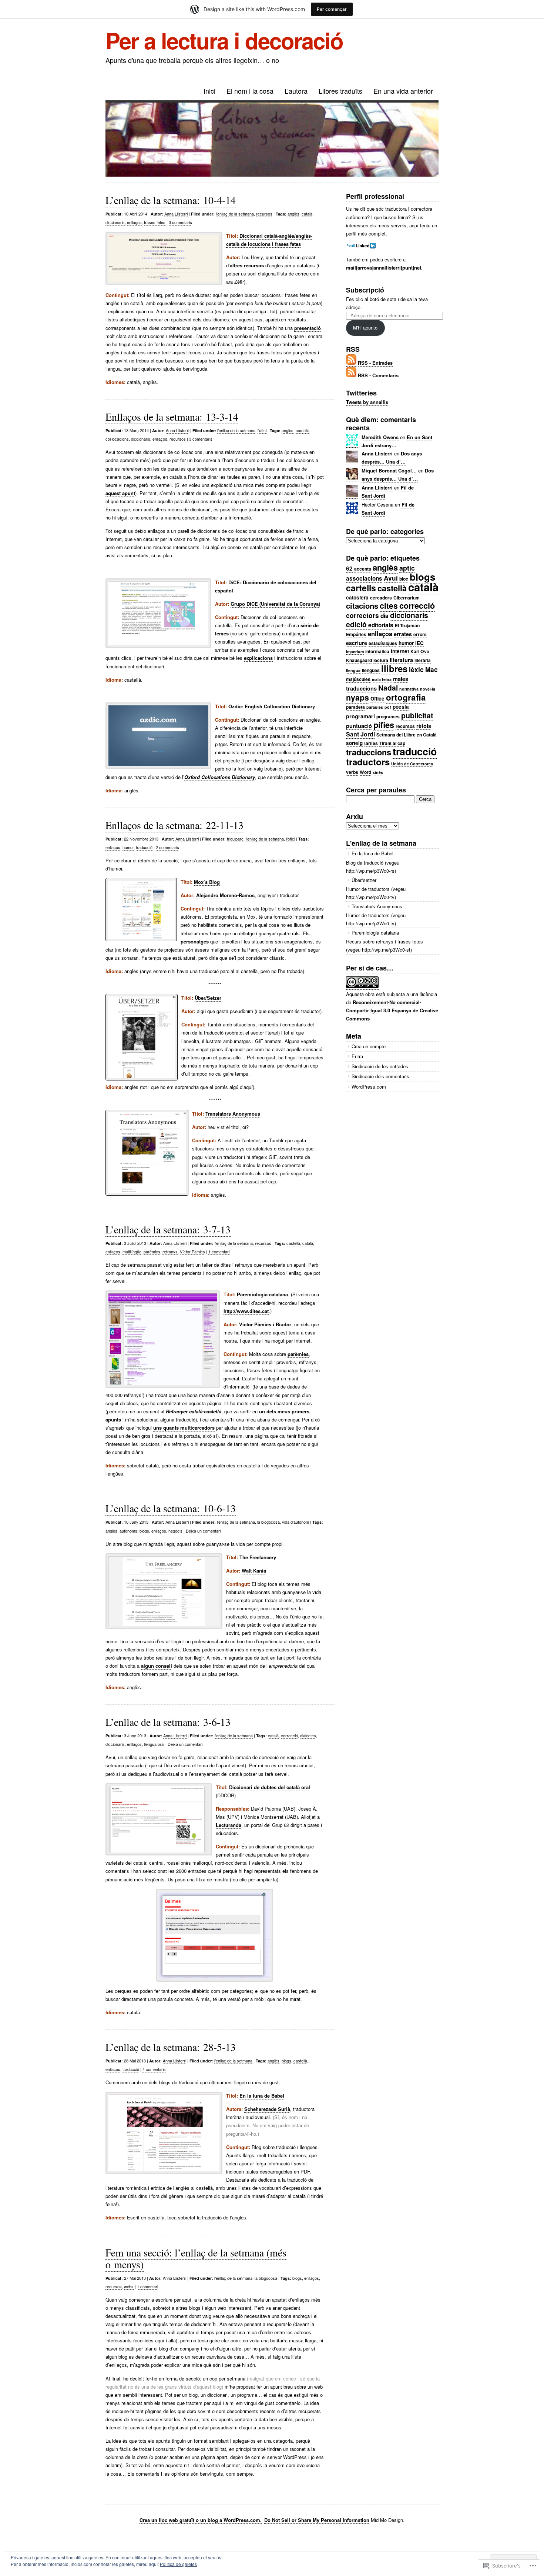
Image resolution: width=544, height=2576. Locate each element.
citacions (362, 606)
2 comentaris (167, 847)
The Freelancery (258, 1557)
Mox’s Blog (207, 882)
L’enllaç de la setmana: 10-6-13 (171, 1508)
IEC (419, 643)
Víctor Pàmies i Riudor (265, 1324)
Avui (391, 578)
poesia (401, 707)
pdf (388, 707)
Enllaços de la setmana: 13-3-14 (172, 417)
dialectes (308, 1735)
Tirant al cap (392, 743)
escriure (357, 643)
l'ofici (262, 430)
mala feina (382, 679)
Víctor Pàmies (192, 1252)
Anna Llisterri (176, 214)
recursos (264, 214)
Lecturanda (229, 1825)
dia (385, 616)
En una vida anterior (403, 91)
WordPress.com (369, 1087)
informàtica (377, 651)
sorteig (354, 743)
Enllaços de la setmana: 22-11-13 (174, 825)
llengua (353, 670)
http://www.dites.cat (246, 1311)
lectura (381, 660)
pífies (384, 725)
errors (420, 634)
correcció (289, 1735)
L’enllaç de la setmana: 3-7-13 (168, 1229)
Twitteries (361, 393)
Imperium (355, 651)
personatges (195, 941)
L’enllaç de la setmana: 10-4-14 (171, 200)
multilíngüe (132, 1252)
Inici (209, 91)
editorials (381, 625)
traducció (144, 847)
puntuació (359, 726)
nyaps (357, 697)
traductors (368, 762)
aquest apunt (120, 493)
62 (349, 568)
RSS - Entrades (375, 363)
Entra (357, 1056)
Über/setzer (364, 880)
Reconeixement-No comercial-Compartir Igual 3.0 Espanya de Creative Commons (392, 1010)
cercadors (381, 598)
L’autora (296, 91)
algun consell (157, 1666)
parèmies (152, 1252)
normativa (409, 689)
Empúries (356, 634)
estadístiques (383, 643)
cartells (361, 588)
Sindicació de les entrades (380, 1066)
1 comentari (219, 1252)
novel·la (428, 689)
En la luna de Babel (262, 2096)
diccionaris (115, 222)
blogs (144, 1531)
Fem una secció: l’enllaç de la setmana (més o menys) (196, 2258)
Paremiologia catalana (262, 1294)
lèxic (416, 669)
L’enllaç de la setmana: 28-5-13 (171, 2047)
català (307, 214)
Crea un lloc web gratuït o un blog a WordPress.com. (201, 2520)
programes (388, 716)
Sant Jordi (360, 734)
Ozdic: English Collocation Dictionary (272, 706)
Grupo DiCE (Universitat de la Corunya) (275, 604)
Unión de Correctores (412, 764)
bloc (404, 579)
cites (389, 606)
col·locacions (117, 439)
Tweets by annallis (367, 402)
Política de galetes (178, 2564)
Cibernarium (407, 598)
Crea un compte (369, 1046)
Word (365, 772)
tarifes (371, 743)
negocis (175, 1531)
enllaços (134, 222)
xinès (378, 772)
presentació (308, 328)
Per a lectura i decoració (224, 40)
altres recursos (248, 265)
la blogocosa (268, 1522)
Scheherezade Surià (267, 2109)
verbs (352, 772)
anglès (293, 214)
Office (377, 699)
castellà (303, 430)
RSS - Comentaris (378, 375)
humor (128, 847)
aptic (407, 568)
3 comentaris (180, 222)
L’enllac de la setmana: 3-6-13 (168, 1722)
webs (129, 2286)
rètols (424, 726)
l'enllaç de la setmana (235, 214)
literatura (401, 660)
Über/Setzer (208, 998)
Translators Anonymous (233, 1114)
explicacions (258, 658)
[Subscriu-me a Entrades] (351, 363)
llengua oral (154, 1744)
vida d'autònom (295, 1522)
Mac (431, 669)
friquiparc (235, 839)
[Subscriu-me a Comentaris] (351, 375)
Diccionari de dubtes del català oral (270, 1787)
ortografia (406, 697)
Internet (400, 651)
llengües (371, 670)
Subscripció (365, 290)
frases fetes (155, 222)
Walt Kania (254, 1571)
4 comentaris (154, 2069)
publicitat (417, 715)
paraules (375, 707)
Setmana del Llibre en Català (407, 735)
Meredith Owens (380, 437)
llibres (394, 668)
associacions (364, 578)
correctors (362, 615)
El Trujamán (407, 625)
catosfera (357, 597)
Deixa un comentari (203, 1531)
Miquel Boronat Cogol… (389, 470)
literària (423, 660)
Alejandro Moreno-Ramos (225, 895)
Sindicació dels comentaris (380, 1076)
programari (360, 716)
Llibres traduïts (340, 91)
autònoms (128, 1531)
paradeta (355, 707)
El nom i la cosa (250, 91)
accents (363, 569)
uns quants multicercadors (184, 1428)
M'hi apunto (365, 328)
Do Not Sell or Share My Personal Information (317, 2520)
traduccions (369, 752)
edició (356, 624)
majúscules (358, 679)
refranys (170, 1252)
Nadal (388, 688)
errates (403, 634)
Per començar (332, 9)
